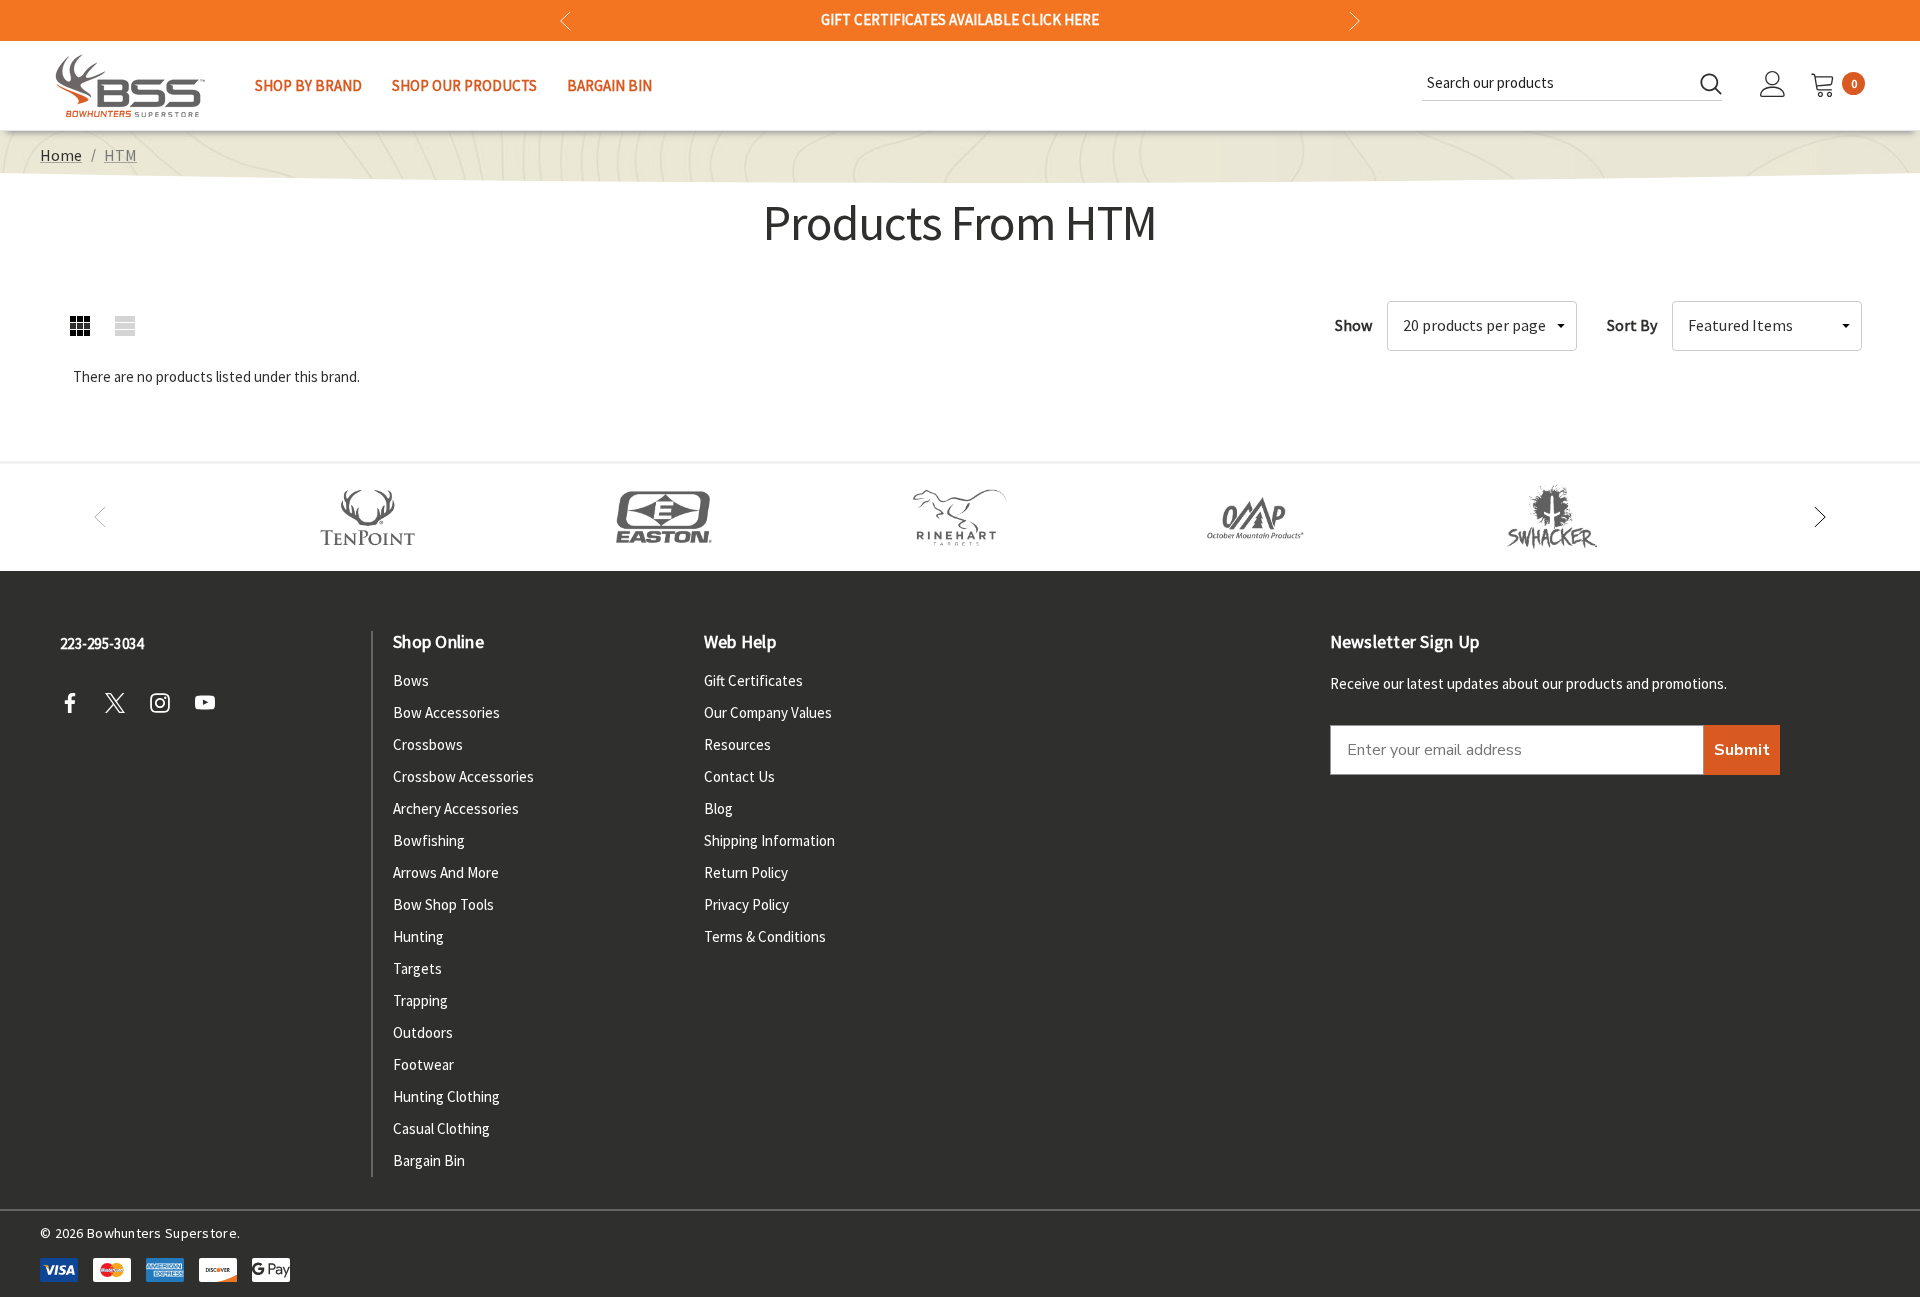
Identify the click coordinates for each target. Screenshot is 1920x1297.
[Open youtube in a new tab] (211, 703)
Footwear (423, 1064)
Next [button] (1354, 20)
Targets (417, 968)
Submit (1742, 750)
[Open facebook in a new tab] (76, 703)
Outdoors (423, 1032)
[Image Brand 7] (1552, 518)
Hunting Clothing (446, 1096)
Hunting (418, 936)
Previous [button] (565, 20)
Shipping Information (769, 840)
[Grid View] (80, 326)
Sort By (1632, 325)
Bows (411, 680)
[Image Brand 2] (664, 518)
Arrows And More (446, 872)
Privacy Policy (746, 904)
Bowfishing (429, 840)
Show (1353, 325)
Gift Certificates (753, 680)
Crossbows (428, 744)
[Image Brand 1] (368, 518)
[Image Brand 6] (1256, 518)
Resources (737, 744)
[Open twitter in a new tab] (121, 703)
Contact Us (739, 776)
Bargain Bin (429, 1160)
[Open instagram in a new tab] (166, 703)
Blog (718, 808)
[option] (368, 518)
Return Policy (746, 872)
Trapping (420, 1000)
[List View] (125, 326)
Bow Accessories (446, 712)
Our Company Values (768, 712)
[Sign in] (1773, 86)
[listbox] (1767, 326)
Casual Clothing (441, 1128)
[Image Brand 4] (960, 518)
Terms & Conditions (765, 936)
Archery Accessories (456, 808)
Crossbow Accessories (463, 776)
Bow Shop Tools (443, 904)
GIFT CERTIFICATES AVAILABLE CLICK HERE (960, 20)
